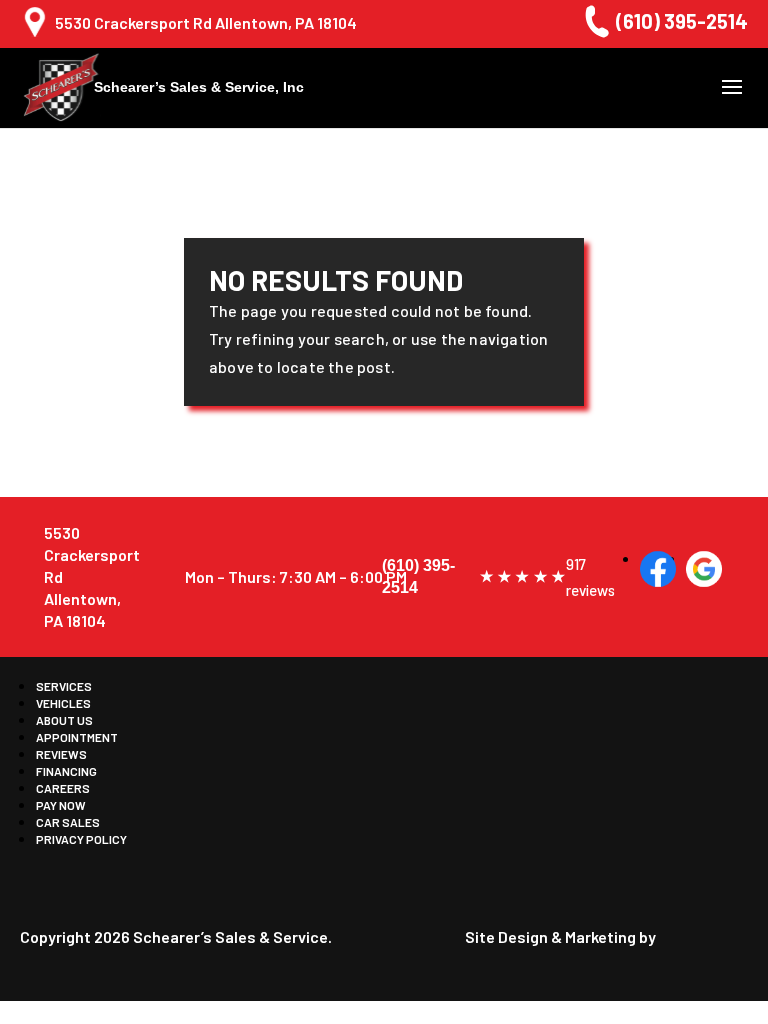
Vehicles (63, 703)
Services (64, 686)
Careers (63, 788)
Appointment (77, 737)
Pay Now (61, 805)
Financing (66, 771)
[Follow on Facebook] (658, 569)
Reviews (61, 754)
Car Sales (68, 822)
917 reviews (589, 577)
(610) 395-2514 (682, 21)
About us (64, 720)
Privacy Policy (81, 839)
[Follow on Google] (704, 569)
